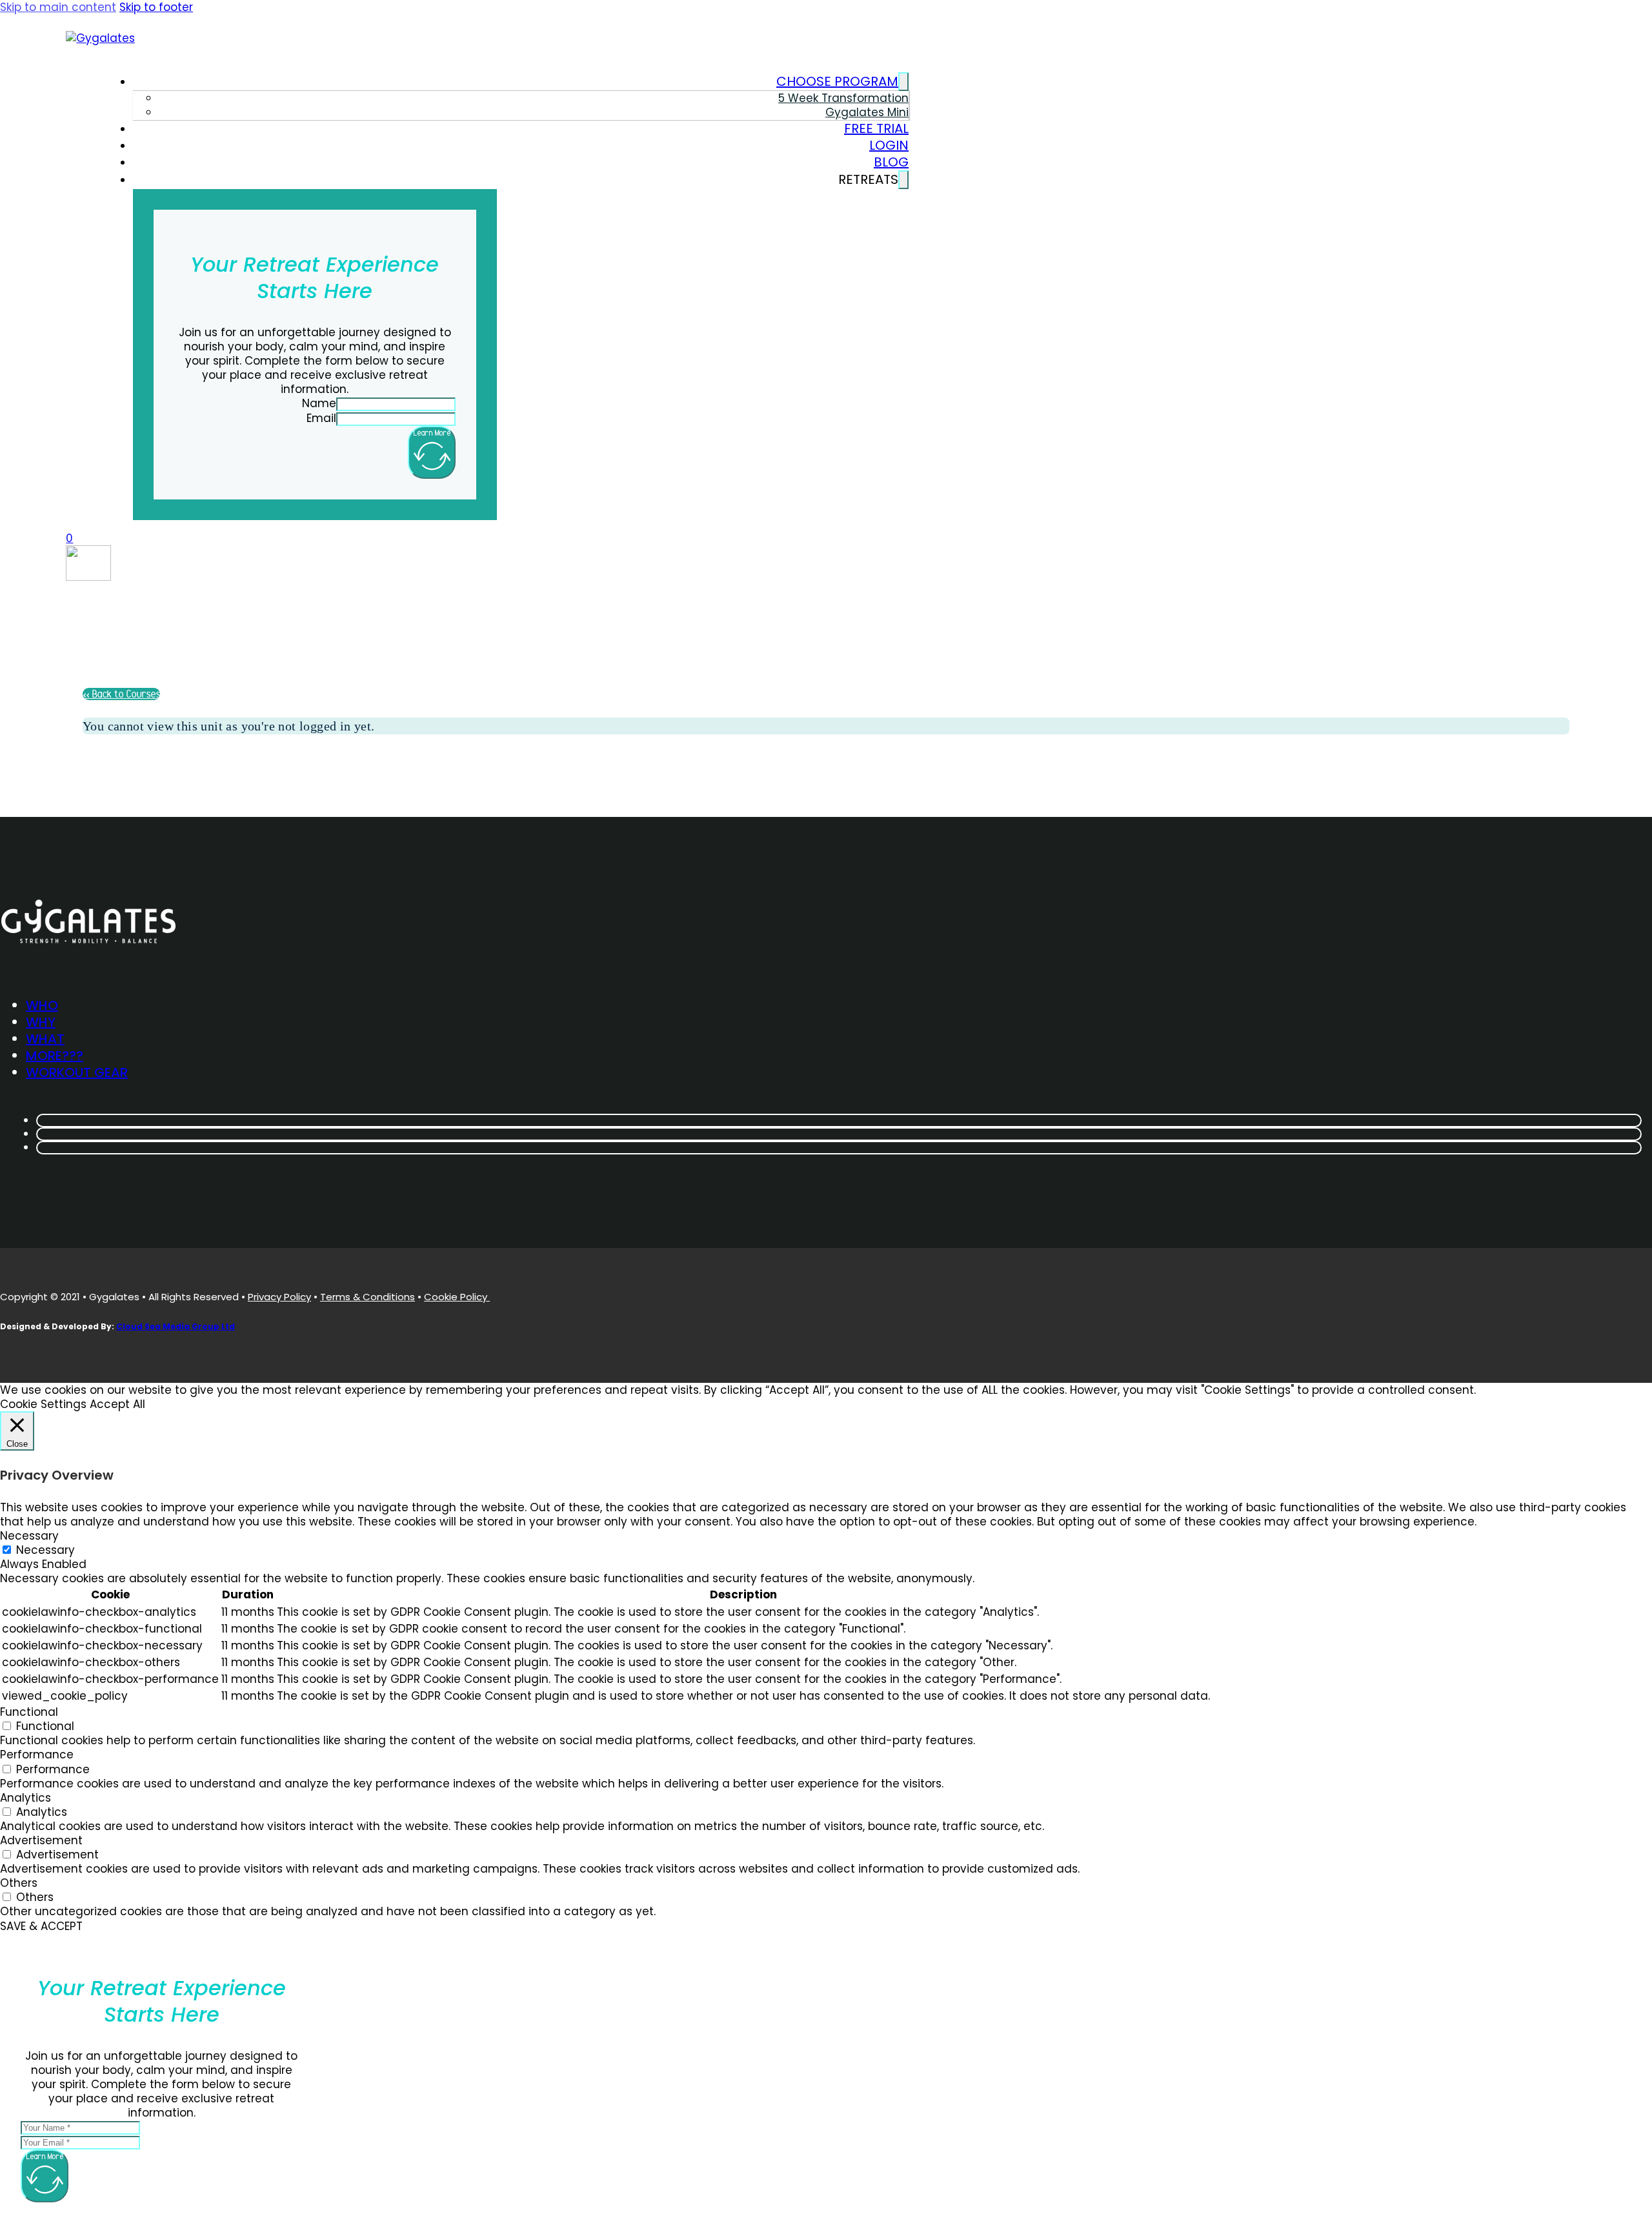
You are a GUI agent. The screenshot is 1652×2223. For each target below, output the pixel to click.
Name (319, 403)
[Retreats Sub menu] (903, 180)
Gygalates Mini (867, 112)
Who (42, 1005)
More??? (55, 1056)
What (45, 1039)
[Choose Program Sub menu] (903, 82)
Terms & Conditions (368, 1297)
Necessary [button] (29, 1536)
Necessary (45, 1550)
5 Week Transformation (843, 98)
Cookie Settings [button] (43, 1404)
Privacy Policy (279, 1297)
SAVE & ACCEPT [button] (41, 1926)
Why (41, 1022)
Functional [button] (29, 1712)
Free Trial (876, 128)
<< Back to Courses (121, 694)
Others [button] (19, 1883)
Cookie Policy (457, 1297)
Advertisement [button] (41, 1840)
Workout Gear (77, 1072)
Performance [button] (37, 1755)
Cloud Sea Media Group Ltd (176, 1326)
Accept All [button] (117, 1404)
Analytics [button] (25, 1798)
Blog (891, 162)
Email (321, 418)
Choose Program (837, 81)
